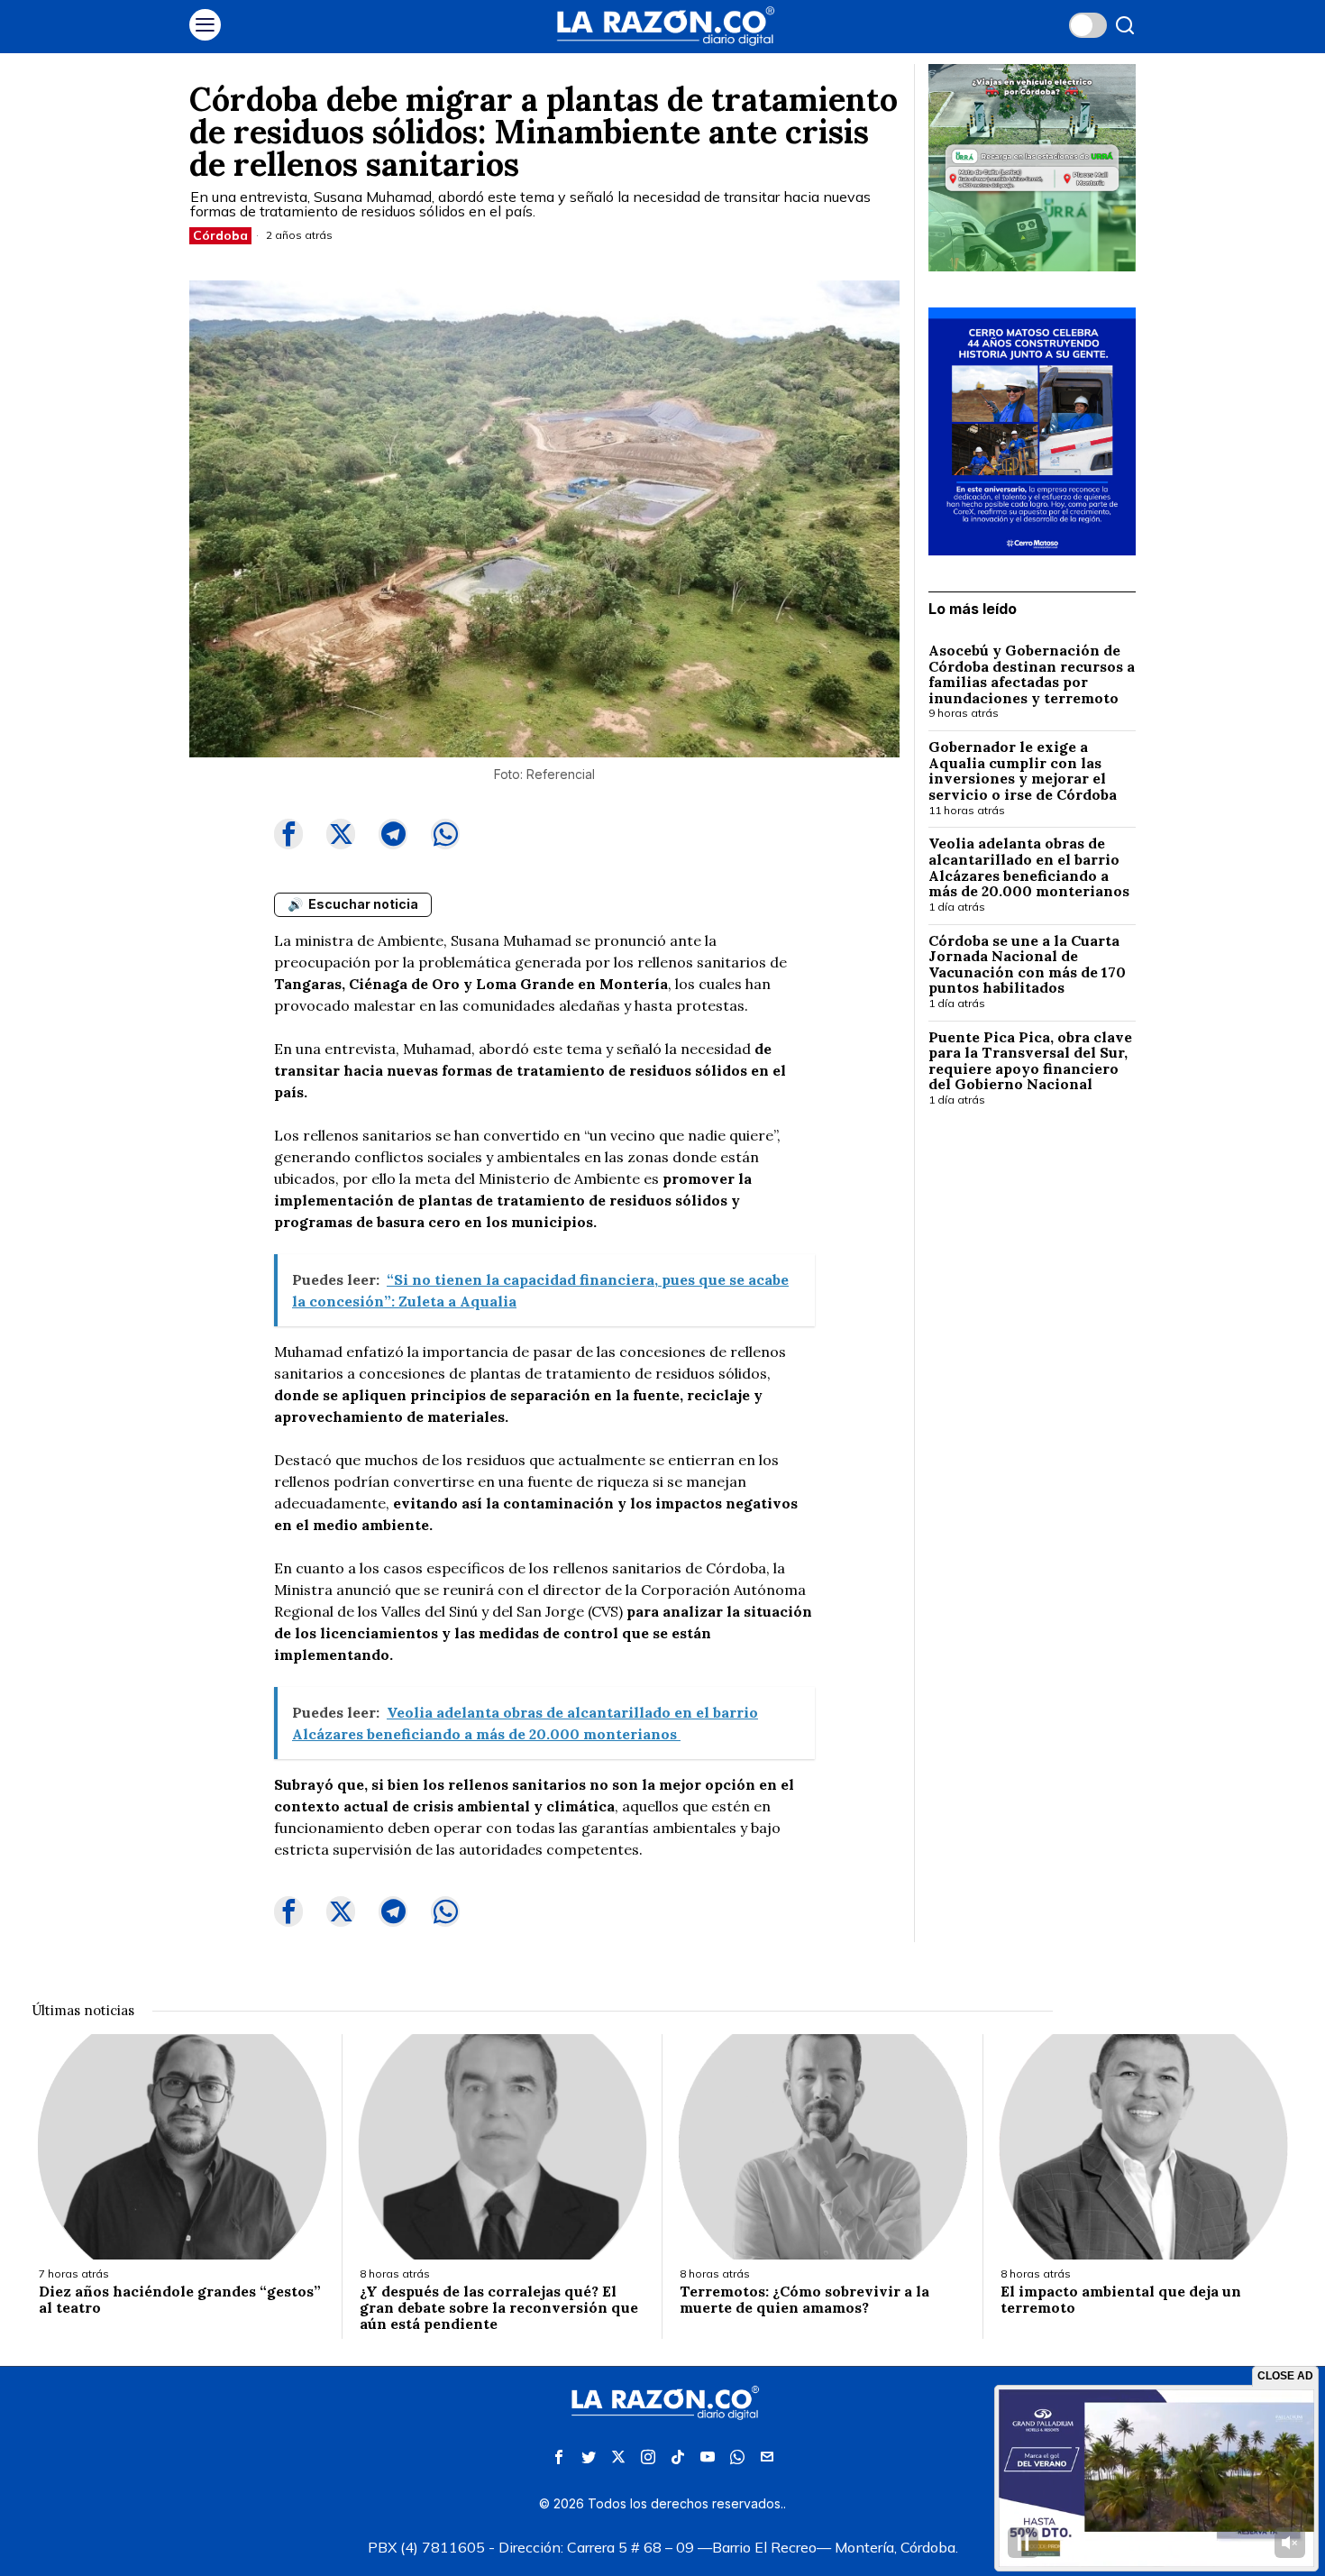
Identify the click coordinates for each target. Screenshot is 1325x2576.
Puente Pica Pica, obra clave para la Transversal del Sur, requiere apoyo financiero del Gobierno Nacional (1030, 1061)
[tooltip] (288, 834)
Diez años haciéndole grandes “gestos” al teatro (180, 2300)
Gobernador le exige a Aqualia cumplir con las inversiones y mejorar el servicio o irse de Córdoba (1023, 771)
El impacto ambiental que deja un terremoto (1121, 2300)
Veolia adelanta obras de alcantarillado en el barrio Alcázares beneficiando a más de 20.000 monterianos (1031, 867)
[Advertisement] (1032, 1415)
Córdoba (220, 235)
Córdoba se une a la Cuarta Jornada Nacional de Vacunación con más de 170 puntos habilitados (1027, 965)
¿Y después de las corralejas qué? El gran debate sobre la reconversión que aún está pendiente (499, 2308)
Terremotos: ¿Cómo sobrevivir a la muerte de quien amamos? (804, 2300)
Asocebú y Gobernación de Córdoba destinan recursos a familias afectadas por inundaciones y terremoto (1032, 674)
